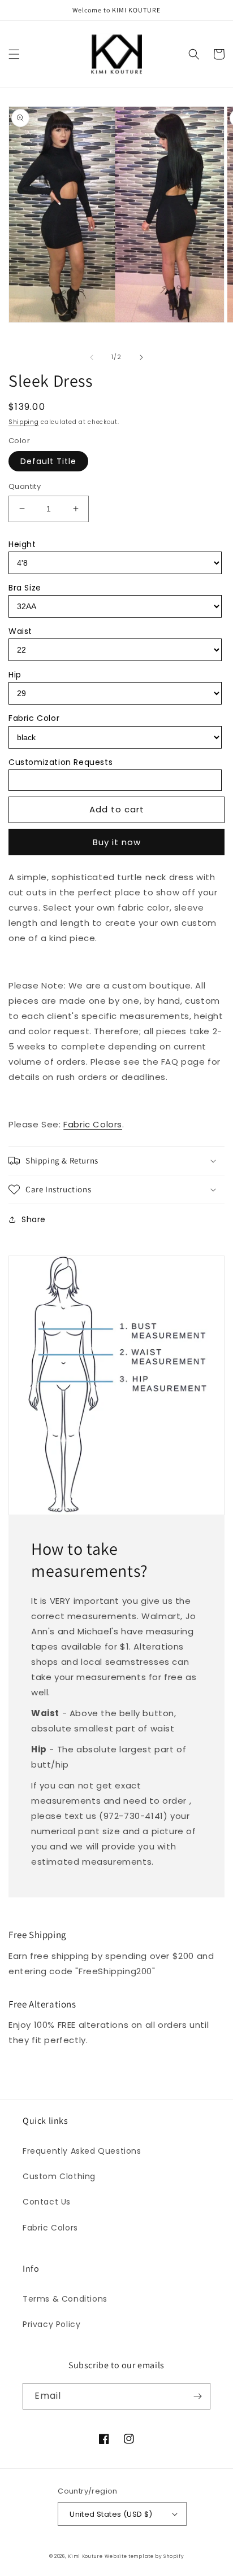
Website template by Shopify (144, 2556)
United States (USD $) (111, 2514)
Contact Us (47, 2202)
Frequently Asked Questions (82, 2151)
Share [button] (34, 1219)
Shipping (24, 422)
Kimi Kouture (85, 2556)
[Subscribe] (197, 2396)
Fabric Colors (93, 1124)
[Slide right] (141, 357)
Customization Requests (61, 762)
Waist (20, 631)
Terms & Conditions (65, 2299)
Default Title (48, 461)
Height (22, 544)
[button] (14, 54)
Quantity (25, 486)
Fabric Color (34, 718)
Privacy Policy (51, 2324)
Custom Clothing (59, 2176)
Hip (15, 675)
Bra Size (25, 588)
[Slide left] (92, 357)
